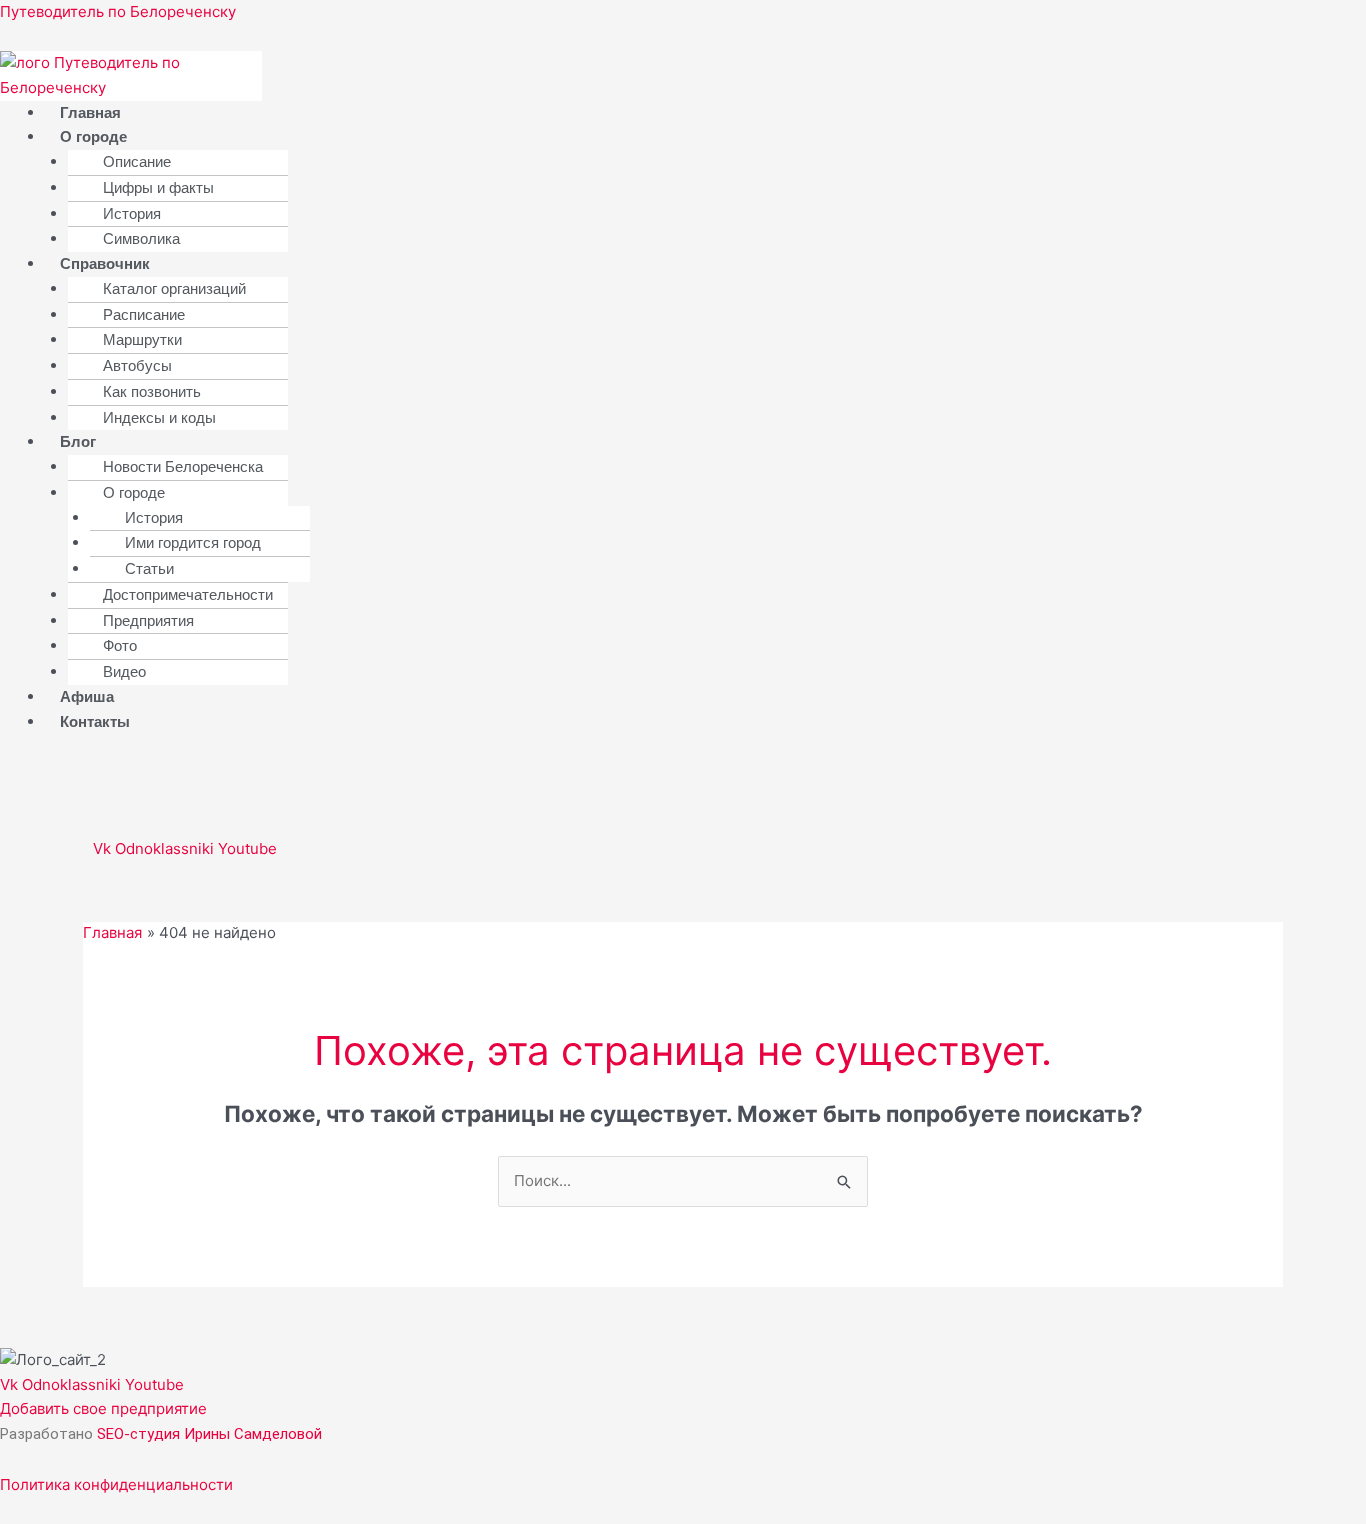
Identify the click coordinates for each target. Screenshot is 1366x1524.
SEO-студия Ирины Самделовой (209, 1434)
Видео (124, 671)
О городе (93, 136)
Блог (78, 441)
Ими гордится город (193, 542)
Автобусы (137, 365)
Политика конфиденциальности (116, 1484)
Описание (137, 161)
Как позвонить (152, 391)
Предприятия (148, 620)
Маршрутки (142, 339)
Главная (90, 112)
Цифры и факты (158, 187)
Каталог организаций (174, 288)
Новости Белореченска (183, 466)
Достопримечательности (188, 594)
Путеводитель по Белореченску (118, 11)
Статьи (149, 568)
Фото (120, 645)
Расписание (144, 314)
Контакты (95, 721)
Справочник (105, 263)
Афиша (87, 696)
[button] (461, 137)
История (132, 213)
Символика (141, 238)
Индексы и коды (159, 417)
